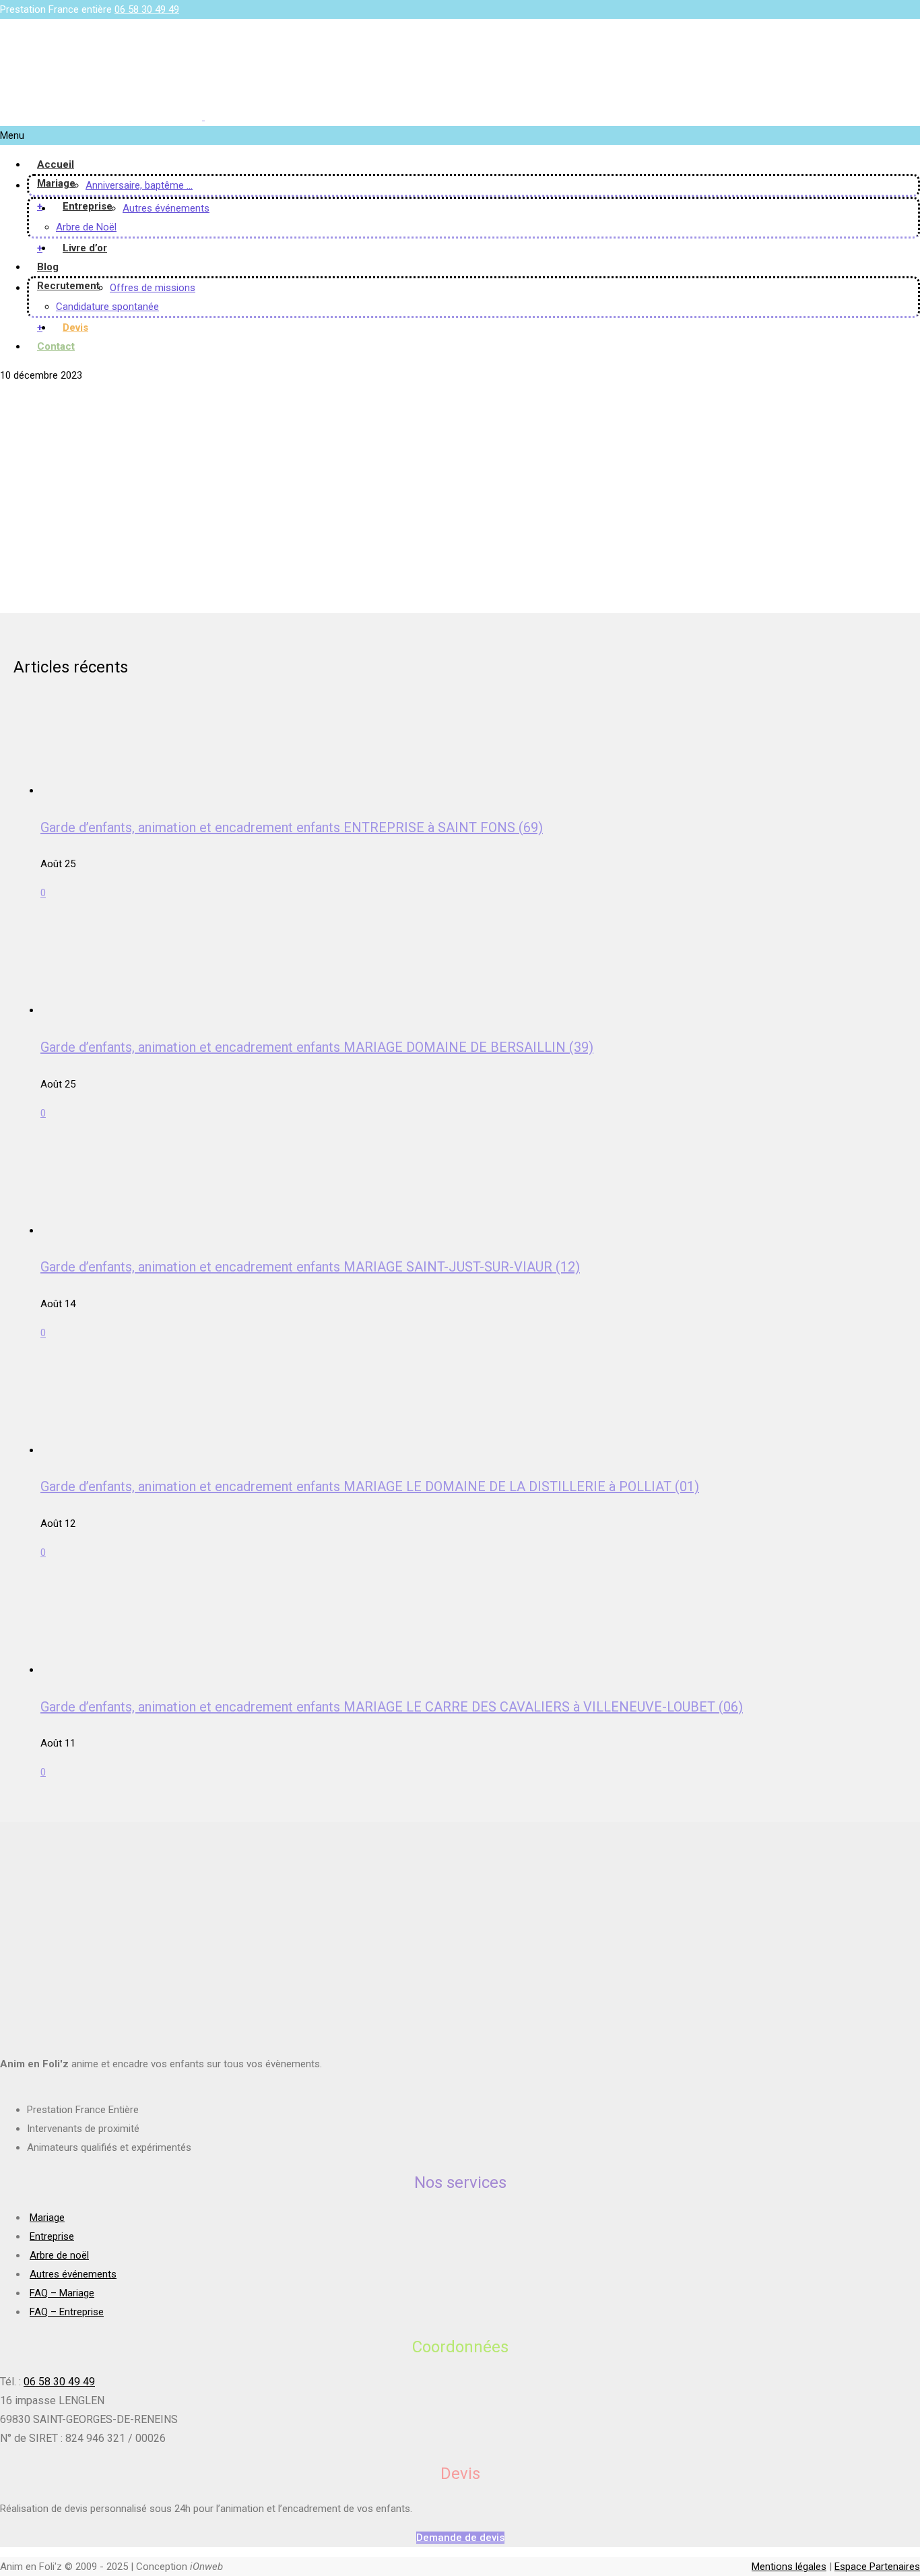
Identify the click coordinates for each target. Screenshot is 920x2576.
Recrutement (68, 286)
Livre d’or (85, 248)
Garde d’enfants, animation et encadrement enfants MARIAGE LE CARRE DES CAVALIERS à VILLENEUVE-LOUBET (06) (392, 1707)
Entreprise (88, 206)
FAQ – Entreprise (67, 2312)
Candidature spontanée (107, 307)
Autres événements (166, 208)
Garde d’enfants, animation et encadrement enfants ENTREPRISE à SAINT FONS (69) (292, 827)
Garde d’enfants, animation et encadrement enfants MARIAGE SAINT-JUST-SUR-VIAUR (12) (310, 1267)
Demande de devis (460, 2538)
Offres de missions (153, 288)
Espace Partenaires (877, 2567)
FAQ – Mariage (62, 2293)
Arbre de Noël (86, 227)
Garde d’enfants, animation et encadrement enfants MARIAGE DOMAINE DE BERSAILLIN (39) (317, 1047)
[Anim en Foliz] (203, 117)
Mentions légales (789, 2567)
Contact (56, 346)
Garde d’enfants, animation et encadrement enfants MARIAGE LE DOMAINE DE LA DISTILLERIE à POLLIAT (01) (370, 1486)
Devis (75, 327)
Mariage (56, 183)
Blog (48, 267)
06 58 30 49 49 (147, 9)
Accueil (56, 164)
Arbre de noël (59, 2255)
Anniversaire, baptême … (139, 185)
